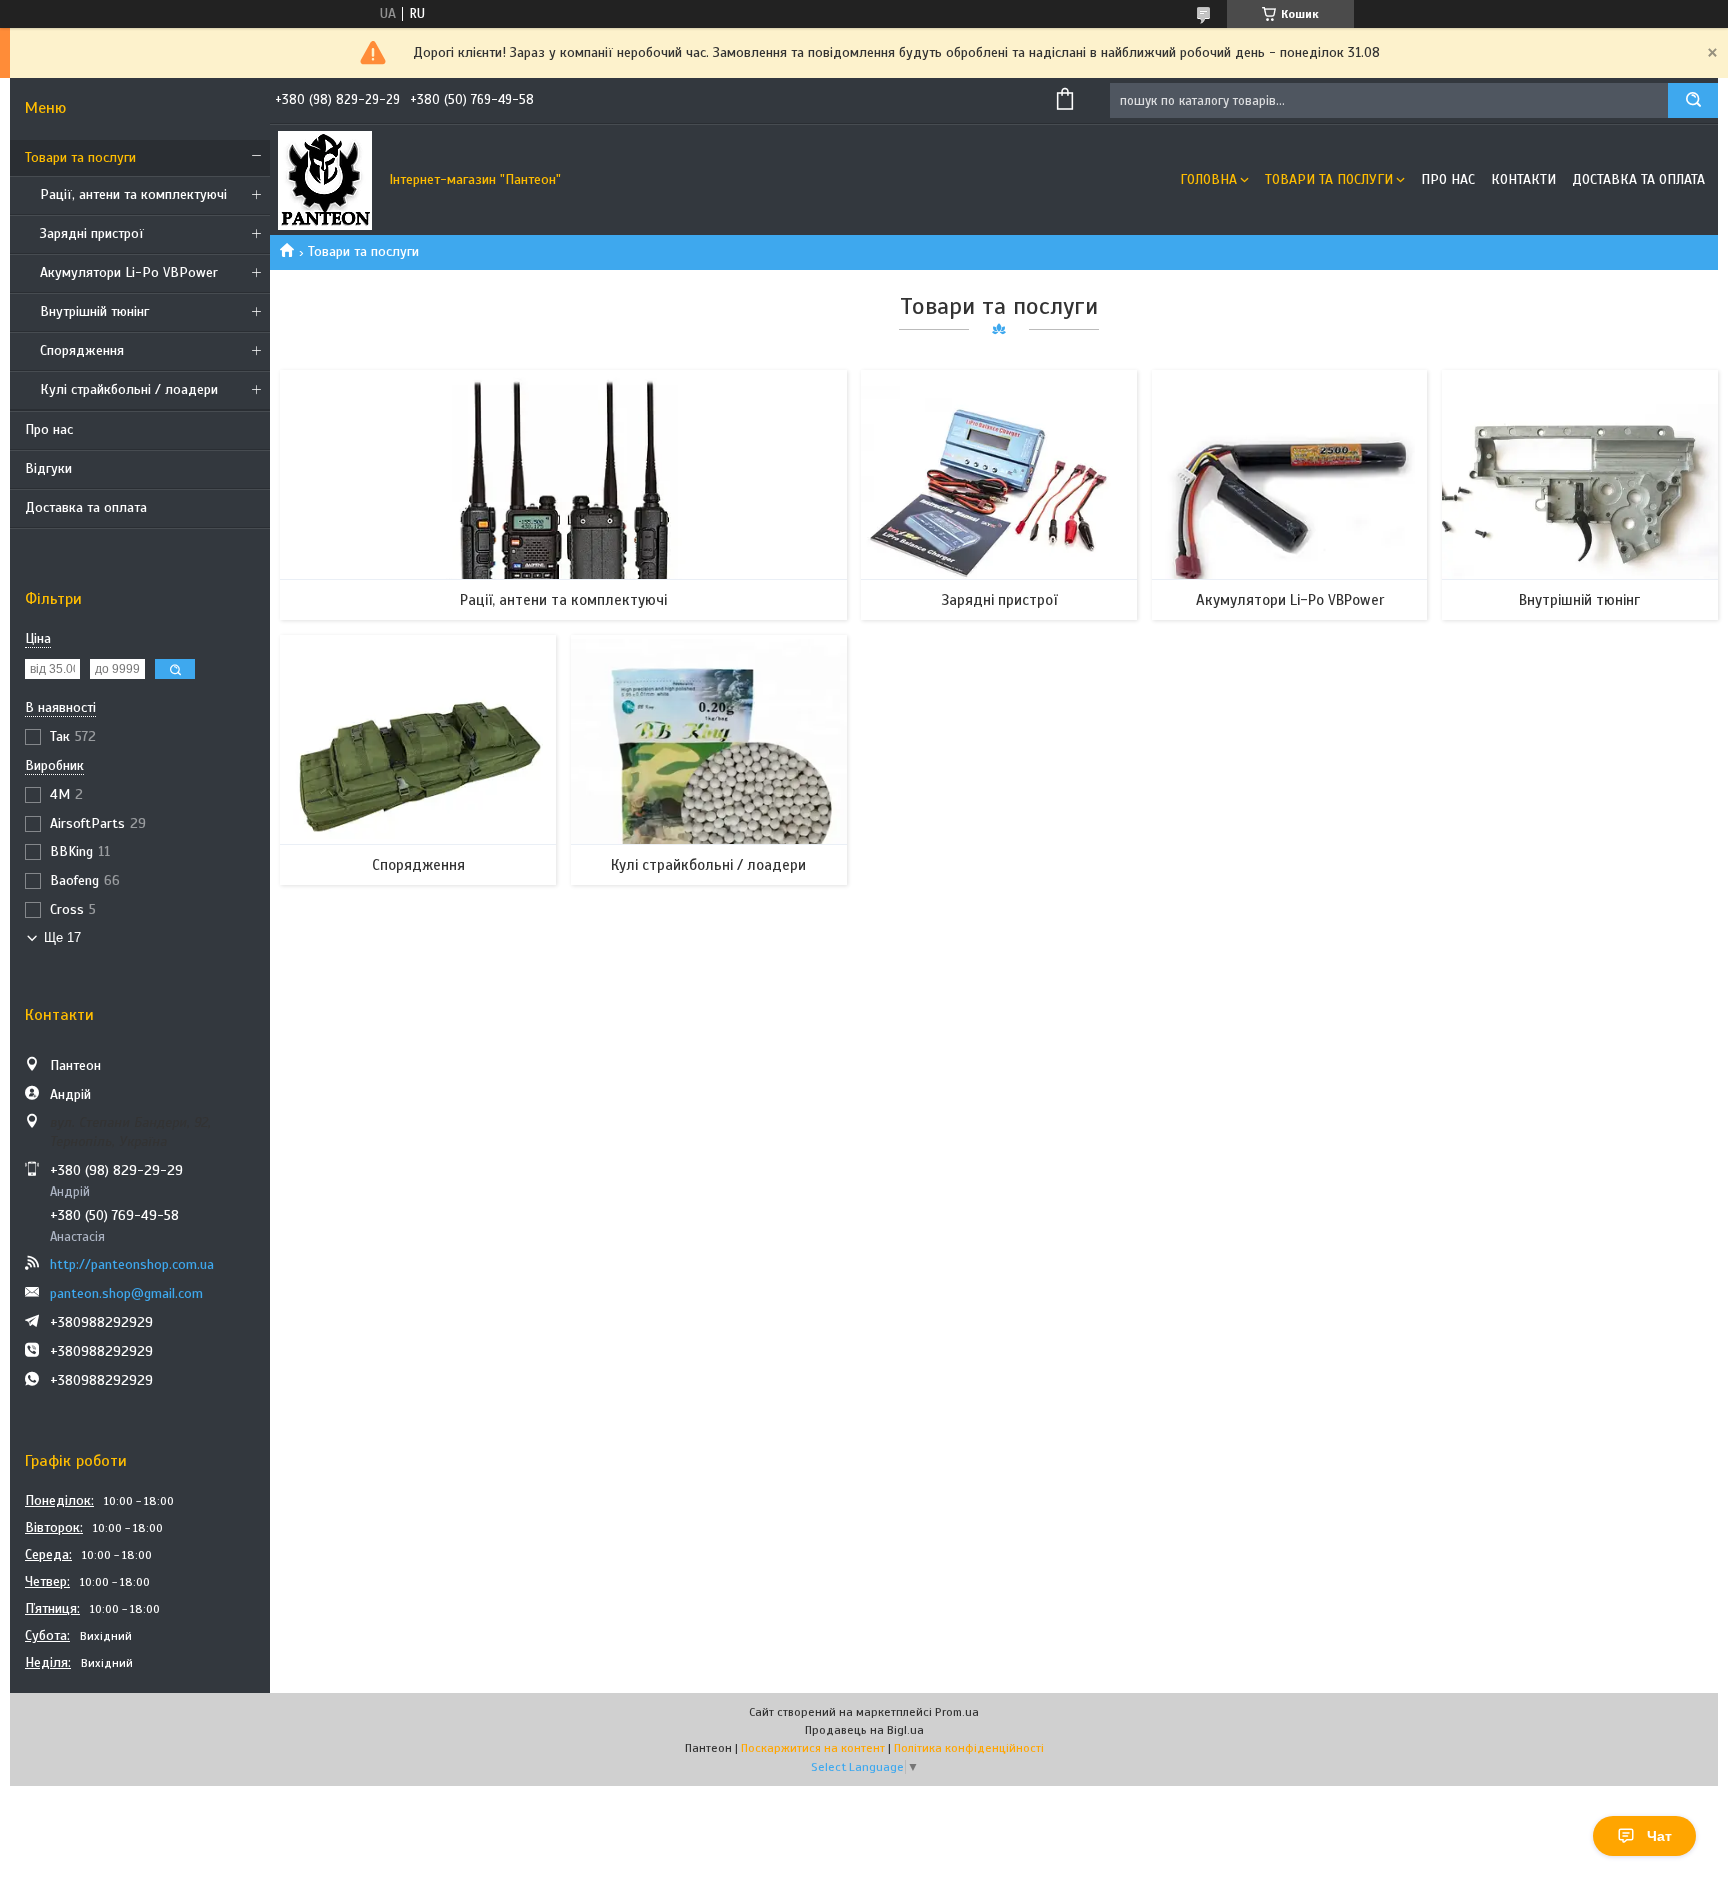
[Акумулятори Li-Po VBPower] (1290, 495)
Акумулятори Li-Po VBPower (129, 272)
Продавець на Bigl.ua (864, 1730)
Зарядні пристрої (92, 233)
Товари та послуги (80, 157)
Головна (1208, 179)
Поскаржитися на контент (813, 1748)
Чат (1659, 1836)
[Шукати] (1693, 100)
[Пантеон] (325, 180)
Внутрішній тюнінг (94, 311)
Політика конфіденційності (969, 1748)
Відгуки (48, 468)
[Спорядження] (418, 760)
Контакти (1523, 179)
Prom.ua (957, 1712)
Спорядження (82, 350)
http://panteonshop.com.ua (132, 1264)
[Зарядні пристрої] (999, 495)
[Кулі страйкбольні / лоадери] (709, 760)
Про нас (49, 429)
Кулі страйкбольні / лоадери (129, 389)
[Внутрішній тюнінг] (1580, 495)
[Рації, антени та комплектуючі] (563, 495)
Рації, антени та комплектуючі (133, 194)
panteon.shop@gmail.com (126, 1293)
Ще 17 (62, 937)
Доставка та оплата (86, 507)
